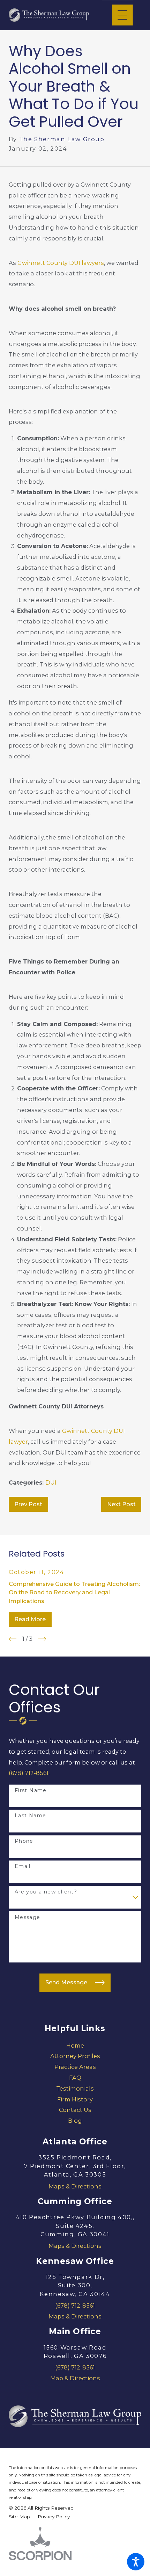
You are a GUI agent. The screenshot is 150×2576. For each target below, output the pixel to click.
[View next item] (42, 1639)
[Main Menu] (122, 15)
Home (75, 2045)
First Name (31, 1791)
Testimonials (75, 2088)
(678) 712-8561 (29, 1773)
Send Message (66, 1982)
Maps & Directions (75, 2186)
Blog (75, 2121)
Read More (30, 1619)
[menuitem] (75, 2046)
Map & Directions (75, 2378)
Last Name (31, 1816)
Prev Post (28, 1504)
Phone (24, 1841)
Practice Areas (75, 2067)
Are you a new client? (46, 1892)
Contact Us (75, 2110)
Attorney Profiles (75, 2056)
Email (23, 1866)
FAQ (75, 2078)
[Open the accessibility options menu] (136, 2562)
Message (28, 1917)
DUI (51, 1482)
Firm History (75, 2099)
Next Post (121, 1504)
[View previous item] (13, 1639)
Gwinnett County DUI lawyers (61, 263)
